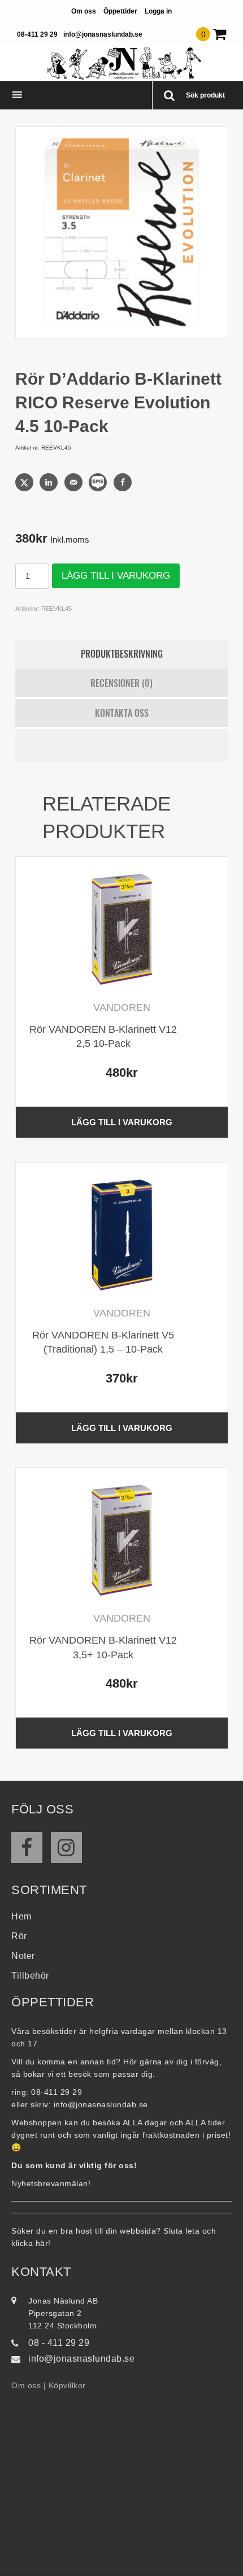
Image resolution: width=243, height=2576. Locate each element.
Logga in (158, 11)
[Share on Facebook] (124, 482)
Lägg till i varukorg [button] (122, 1122)
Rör (19, 1936)
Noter (23, 1956)
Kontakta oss (122, 713)
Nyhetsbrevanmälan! (51, 2183)
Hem (21, 1916)
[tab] (122, 654)
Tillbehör (30, 1976)
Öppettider (120, 11)
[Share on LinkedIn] (50, 482)
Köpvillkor (67, 2385)
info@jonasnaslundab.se (103, 34)
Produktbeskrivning (122, 654)
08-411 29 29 (37, 34)
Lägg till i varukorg (116, 576)
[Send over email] (75, 482)
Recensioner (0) (121, 683)
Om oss (84, 11)
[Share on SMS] (99, 482)
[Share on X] (25, 482)
